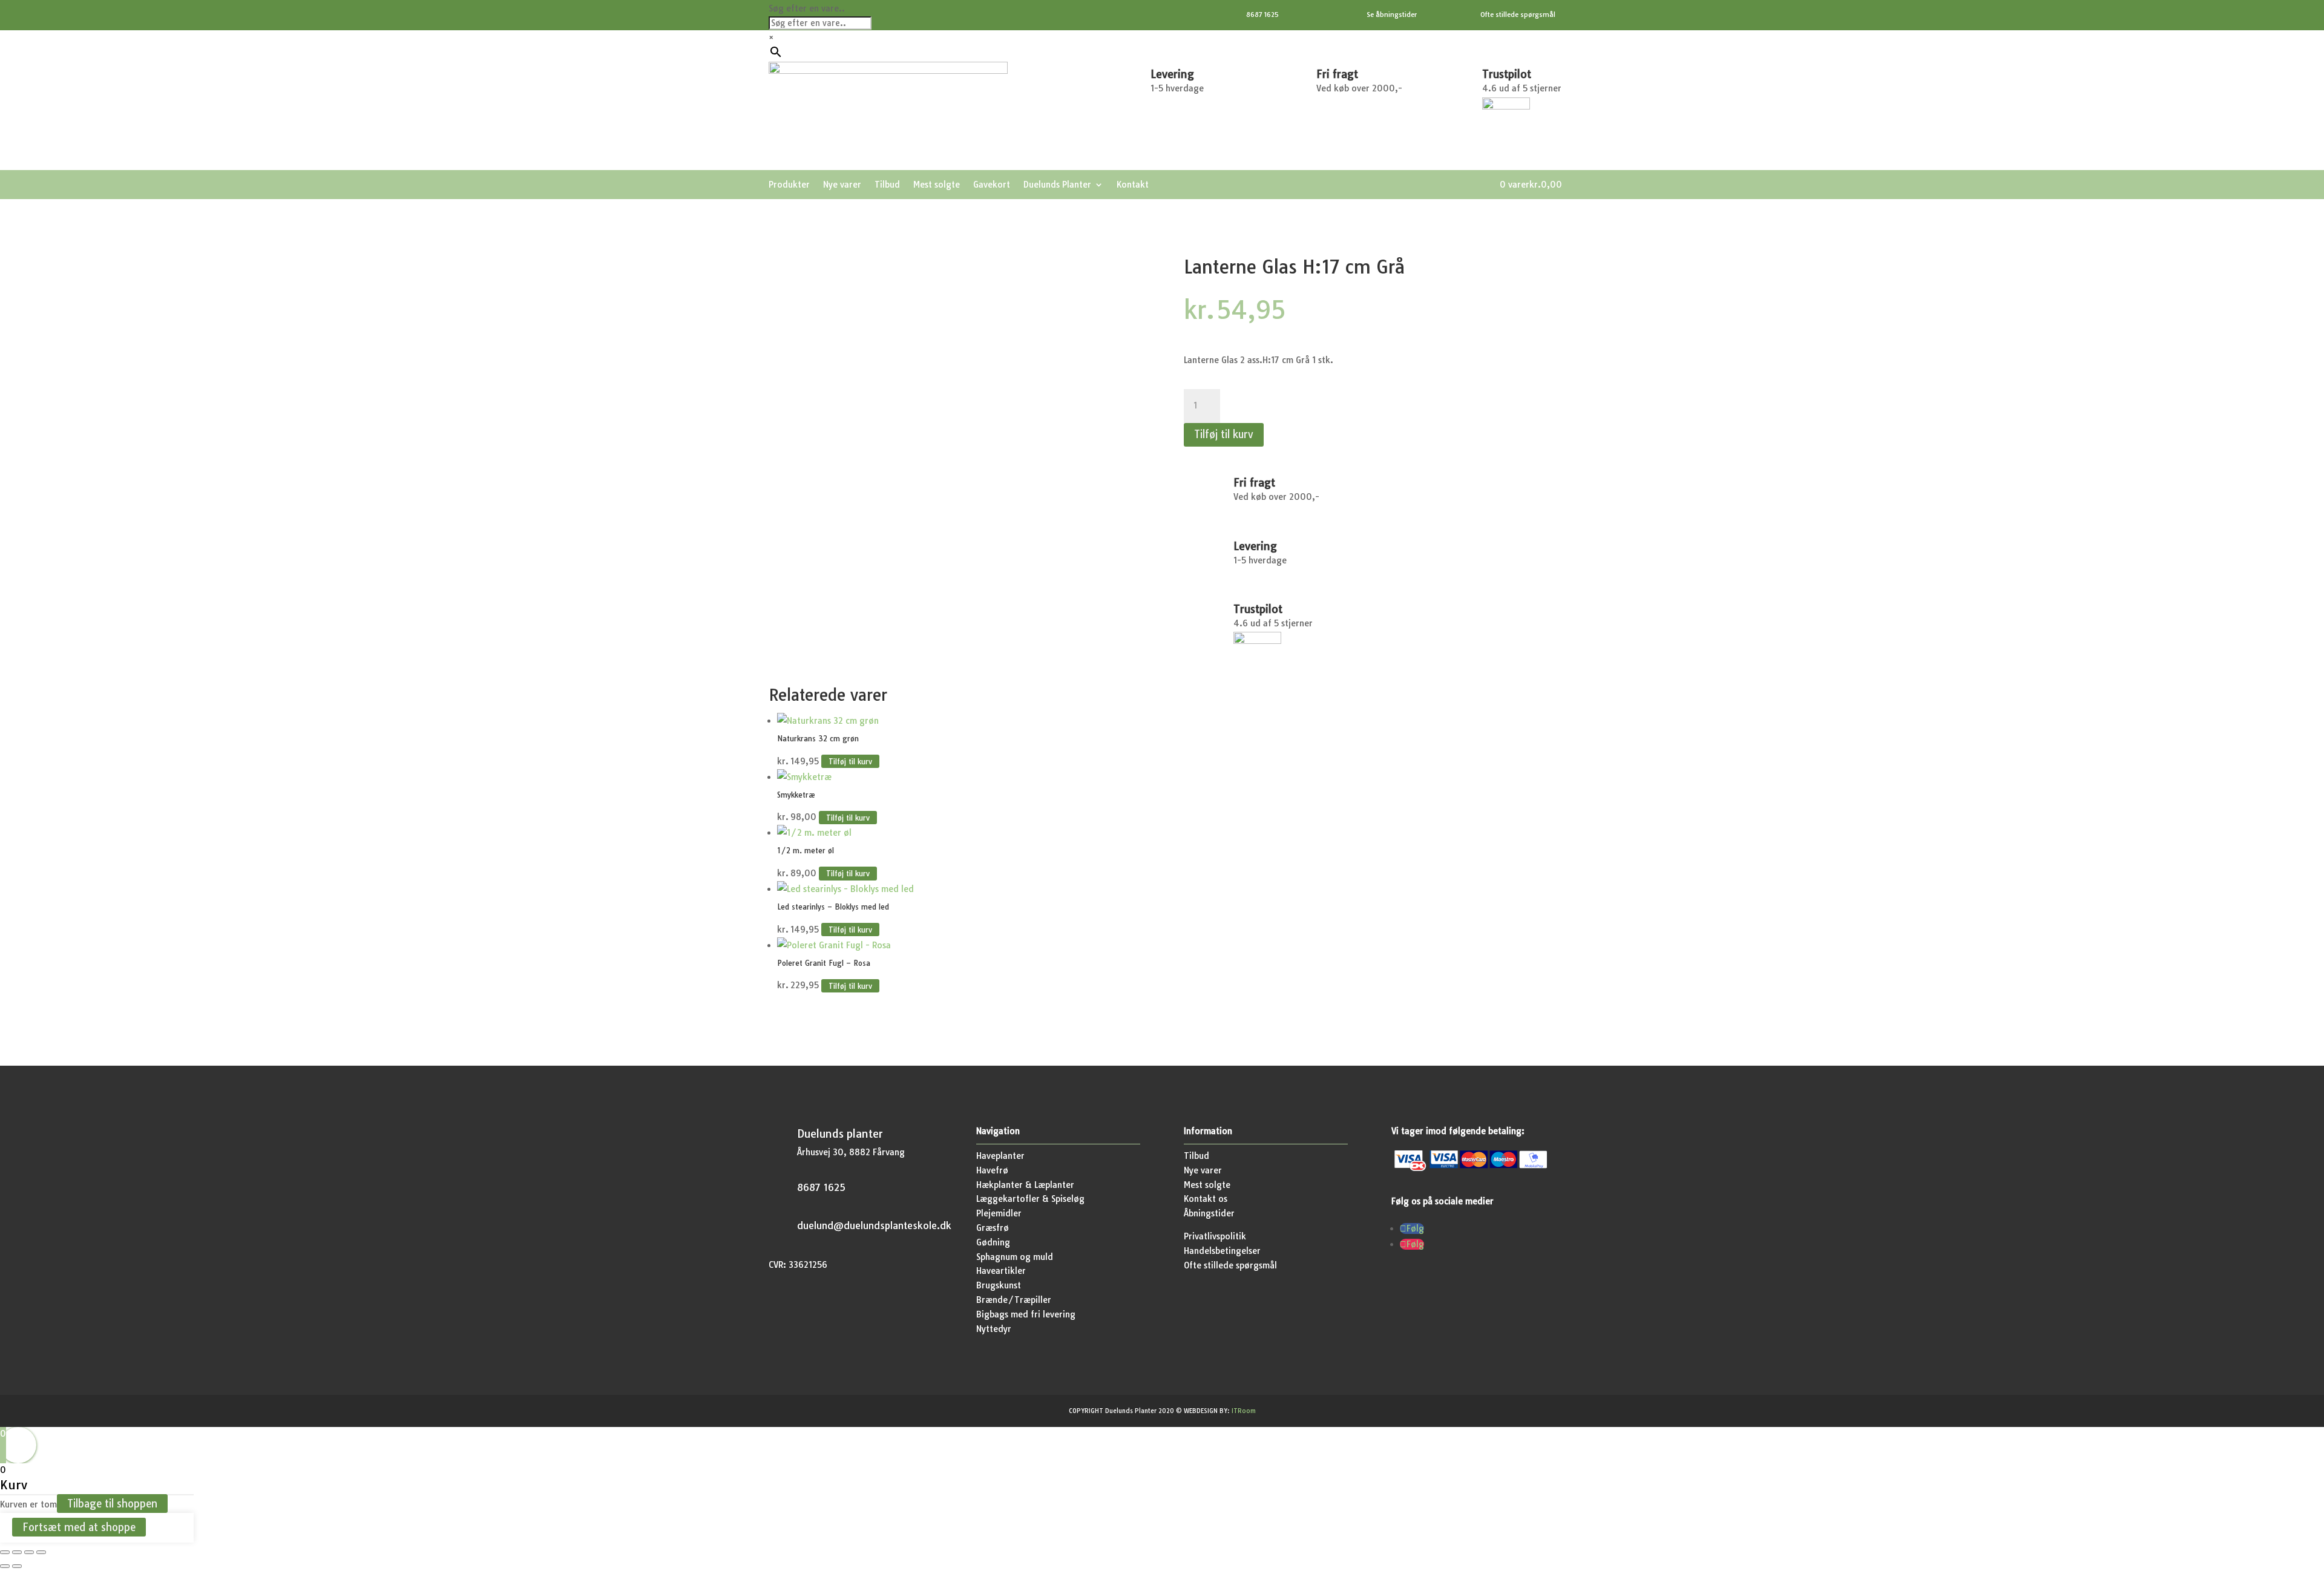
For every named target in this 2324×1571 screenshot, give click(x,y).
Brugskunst (999, 1285)
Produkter (789, 185)
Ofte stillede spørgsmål (1230, 1265)
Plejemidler (999, 1213)
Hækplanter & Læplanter (1025, 1185)
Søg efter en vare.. (807, 8)
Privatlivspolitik (1215, 1236)
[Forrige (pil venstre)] (5, 1566)
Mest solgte (937, 185)
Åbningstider (1209, 1213)
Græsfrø (993, 1228)
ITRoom (1244, 1411)
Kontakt (1133, 185)
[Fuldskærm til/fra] (17, 1552)
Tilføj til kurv (1224, 434)
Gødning (993, 1242)
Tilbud (887, 185)
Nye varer (842, 185)
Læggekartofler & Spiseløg (1030, 1199)
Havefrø (992, 1170)
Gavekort (992, 185)
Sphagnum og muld (1015, 1257)
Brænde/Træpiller (1014, 1300)
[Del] (29, 1552)
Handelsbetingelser (1222, 1251)
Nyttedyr (994, 1329)
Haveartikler (1001, 1271)
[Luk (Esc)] (41, 1552)
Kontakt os (1206, 1199)
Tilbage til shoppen (112, 1504)
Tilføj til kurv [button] (850, 762)
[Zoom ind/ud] (5, 1552)
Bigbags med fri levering (1026, 1314)
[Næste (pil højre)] (17, 1566)
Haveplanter (1000, 1156)
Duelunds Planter (1057, 185)
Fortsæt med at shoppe (79, 1527)
